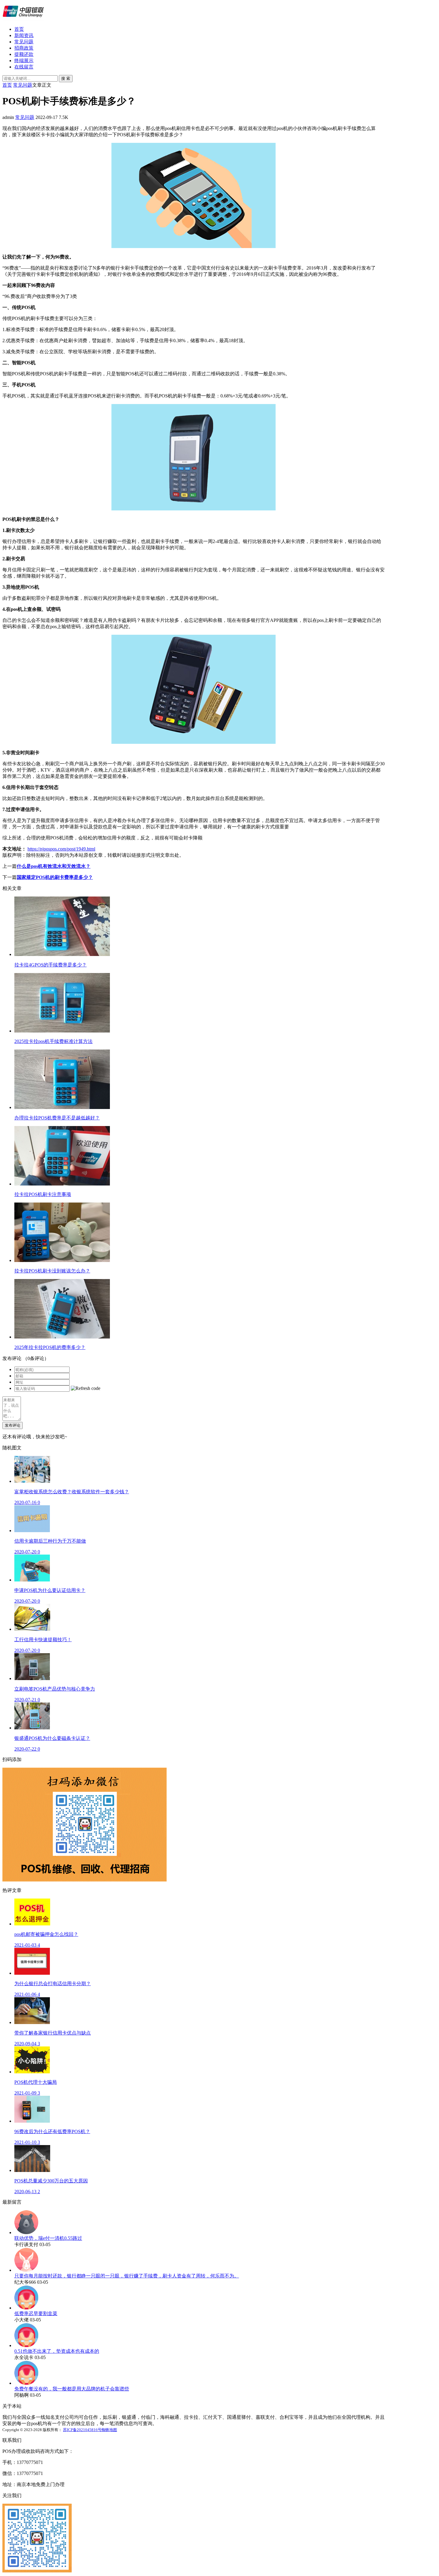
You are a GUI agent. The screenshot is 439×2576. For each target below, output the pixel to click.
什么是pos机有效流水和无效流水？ (54, 866)
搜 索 (66, 78)
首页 (19, 29)
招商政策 (24, 48)
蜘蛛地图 (109, 2430)
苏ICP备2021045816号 (82, 2430)
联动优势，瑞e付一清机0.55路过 (48, 2238)
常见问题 (24, 42)
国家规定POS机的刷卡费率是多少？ (55, 877)
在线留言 (24, 67)
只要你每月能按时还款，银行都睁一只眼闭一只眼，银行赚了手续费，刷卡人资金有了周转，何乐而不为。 (127, 2276)
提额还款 (24, 54)
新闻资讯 (24, 35)
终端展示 (24, 61)
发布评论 (13, 1425)
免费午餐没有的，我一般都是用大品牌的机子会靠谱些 (72, 2389)
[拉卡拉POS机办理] (23, 19)
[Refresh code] (86, 1388)
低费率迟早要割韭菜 (36, 2313)
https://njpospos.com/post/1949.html (61, 849)
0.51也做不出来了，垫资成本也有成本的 (57, 2351)
